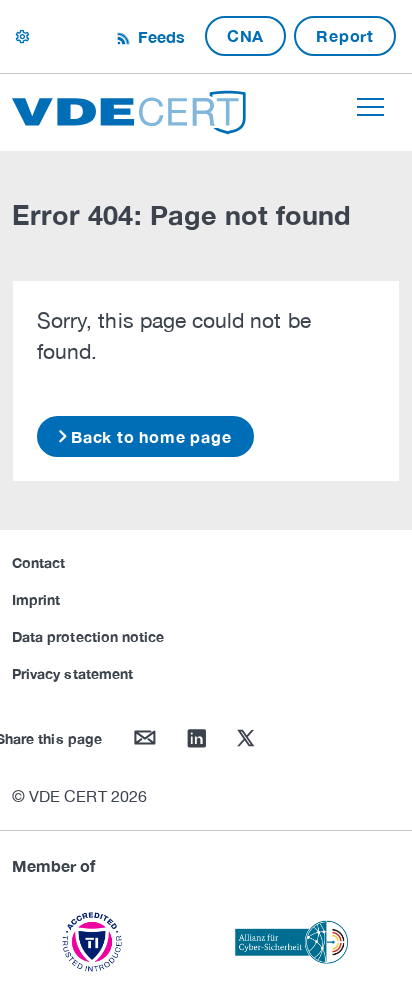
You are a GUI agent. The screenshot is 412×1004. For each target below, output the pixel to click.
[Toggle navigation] (370, 107)
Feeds (159, 36)
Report (345, 35)
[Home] (129, 109)
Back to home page (151, 436)
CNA (245, 35)
